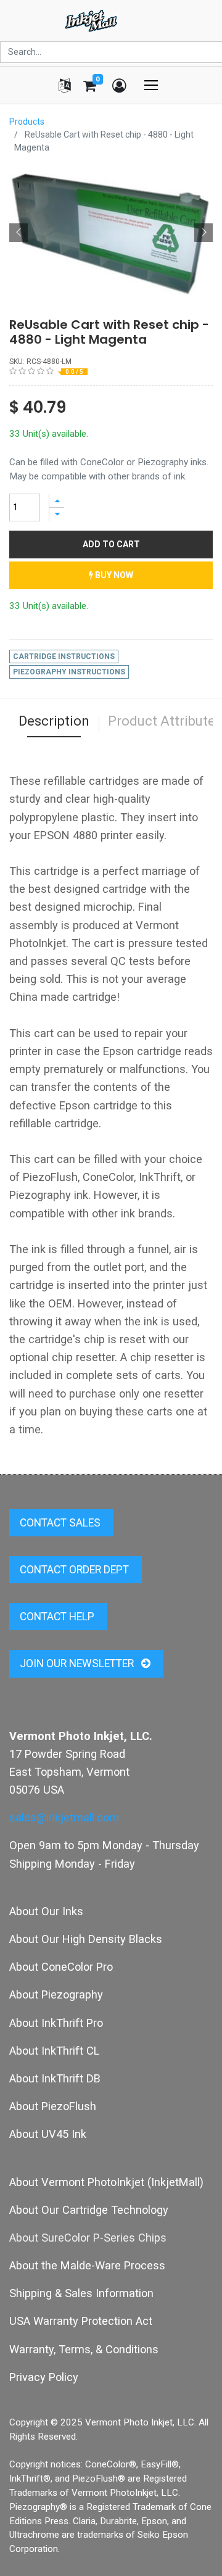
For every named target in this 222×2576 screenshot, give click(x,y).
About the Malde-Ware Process (87, 2265)
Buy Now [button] (113, 575)
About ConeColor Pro (61, 1967)
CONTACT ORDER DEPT (76, 1570)
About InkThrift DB (55, 2078)
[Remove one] (57, 514)
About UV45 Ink (48, 2134)
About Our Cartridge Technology (89, 2210)
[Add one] (57, 501)
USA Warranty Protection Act (81, 2321)
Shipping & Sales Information (81, 2293)
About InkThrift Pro (56, 2023)
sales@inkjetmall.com (64, 1817)
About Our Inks (46, 1911)
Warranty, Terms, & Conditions (84, 2349)
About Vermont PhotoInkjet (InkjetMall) (106, 2182)
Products (27, 122)
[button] (18, 233)
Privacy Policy (44, 2377)
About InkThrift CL (54, 2051)
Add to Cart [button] (111, 544)
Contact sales (61, 1523)
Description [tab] (54, 721)
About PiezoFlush (53, 2106)
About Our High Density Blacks (86, 1939)
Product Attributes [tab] (165, 721)
